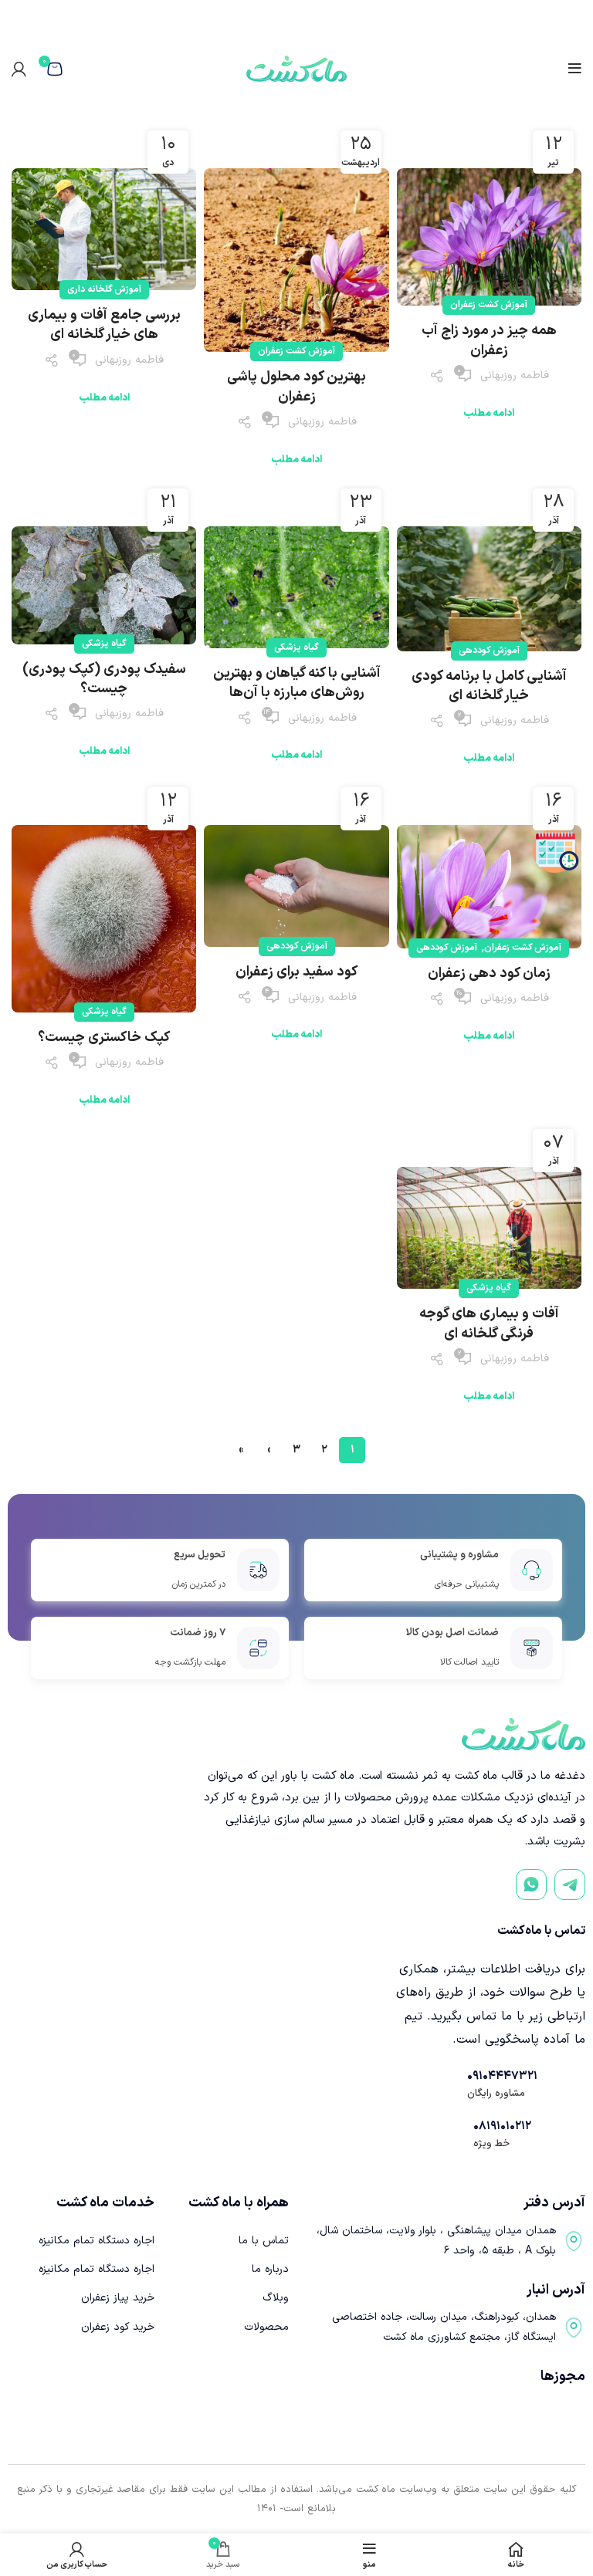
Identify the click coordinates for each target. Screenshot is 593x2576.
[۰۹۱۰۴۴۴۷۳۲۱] (450, 2084)
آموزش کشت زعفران (489, 305)
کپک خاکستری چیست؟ (104, 1038)
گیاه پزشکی (296, 647)
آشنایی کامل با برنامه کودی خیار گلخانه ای (489, 686)
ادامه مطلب (489, 414)
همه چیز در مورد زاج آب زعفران (489, 340)
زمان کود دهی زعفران (489, 974)
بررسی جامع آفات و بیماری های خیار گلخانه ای (104, 325)
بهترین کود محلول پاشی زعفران (296, 387)
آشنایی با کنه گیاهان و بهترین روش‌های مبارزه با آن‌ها (297, 683)
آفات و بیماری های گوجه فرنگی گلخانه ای (489, 1323)
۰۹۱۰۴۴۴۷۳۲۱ (502, 2076)
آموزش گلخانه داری (104, 289)
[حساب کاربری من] (19, 69)
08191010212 (502, 2126)
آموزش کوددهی (489, 651)
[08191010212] (456, 2135)
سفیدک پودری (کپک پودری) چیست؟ (104, 679)
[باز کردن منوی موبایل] (575, 69)
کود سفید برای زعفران (296, 972)
